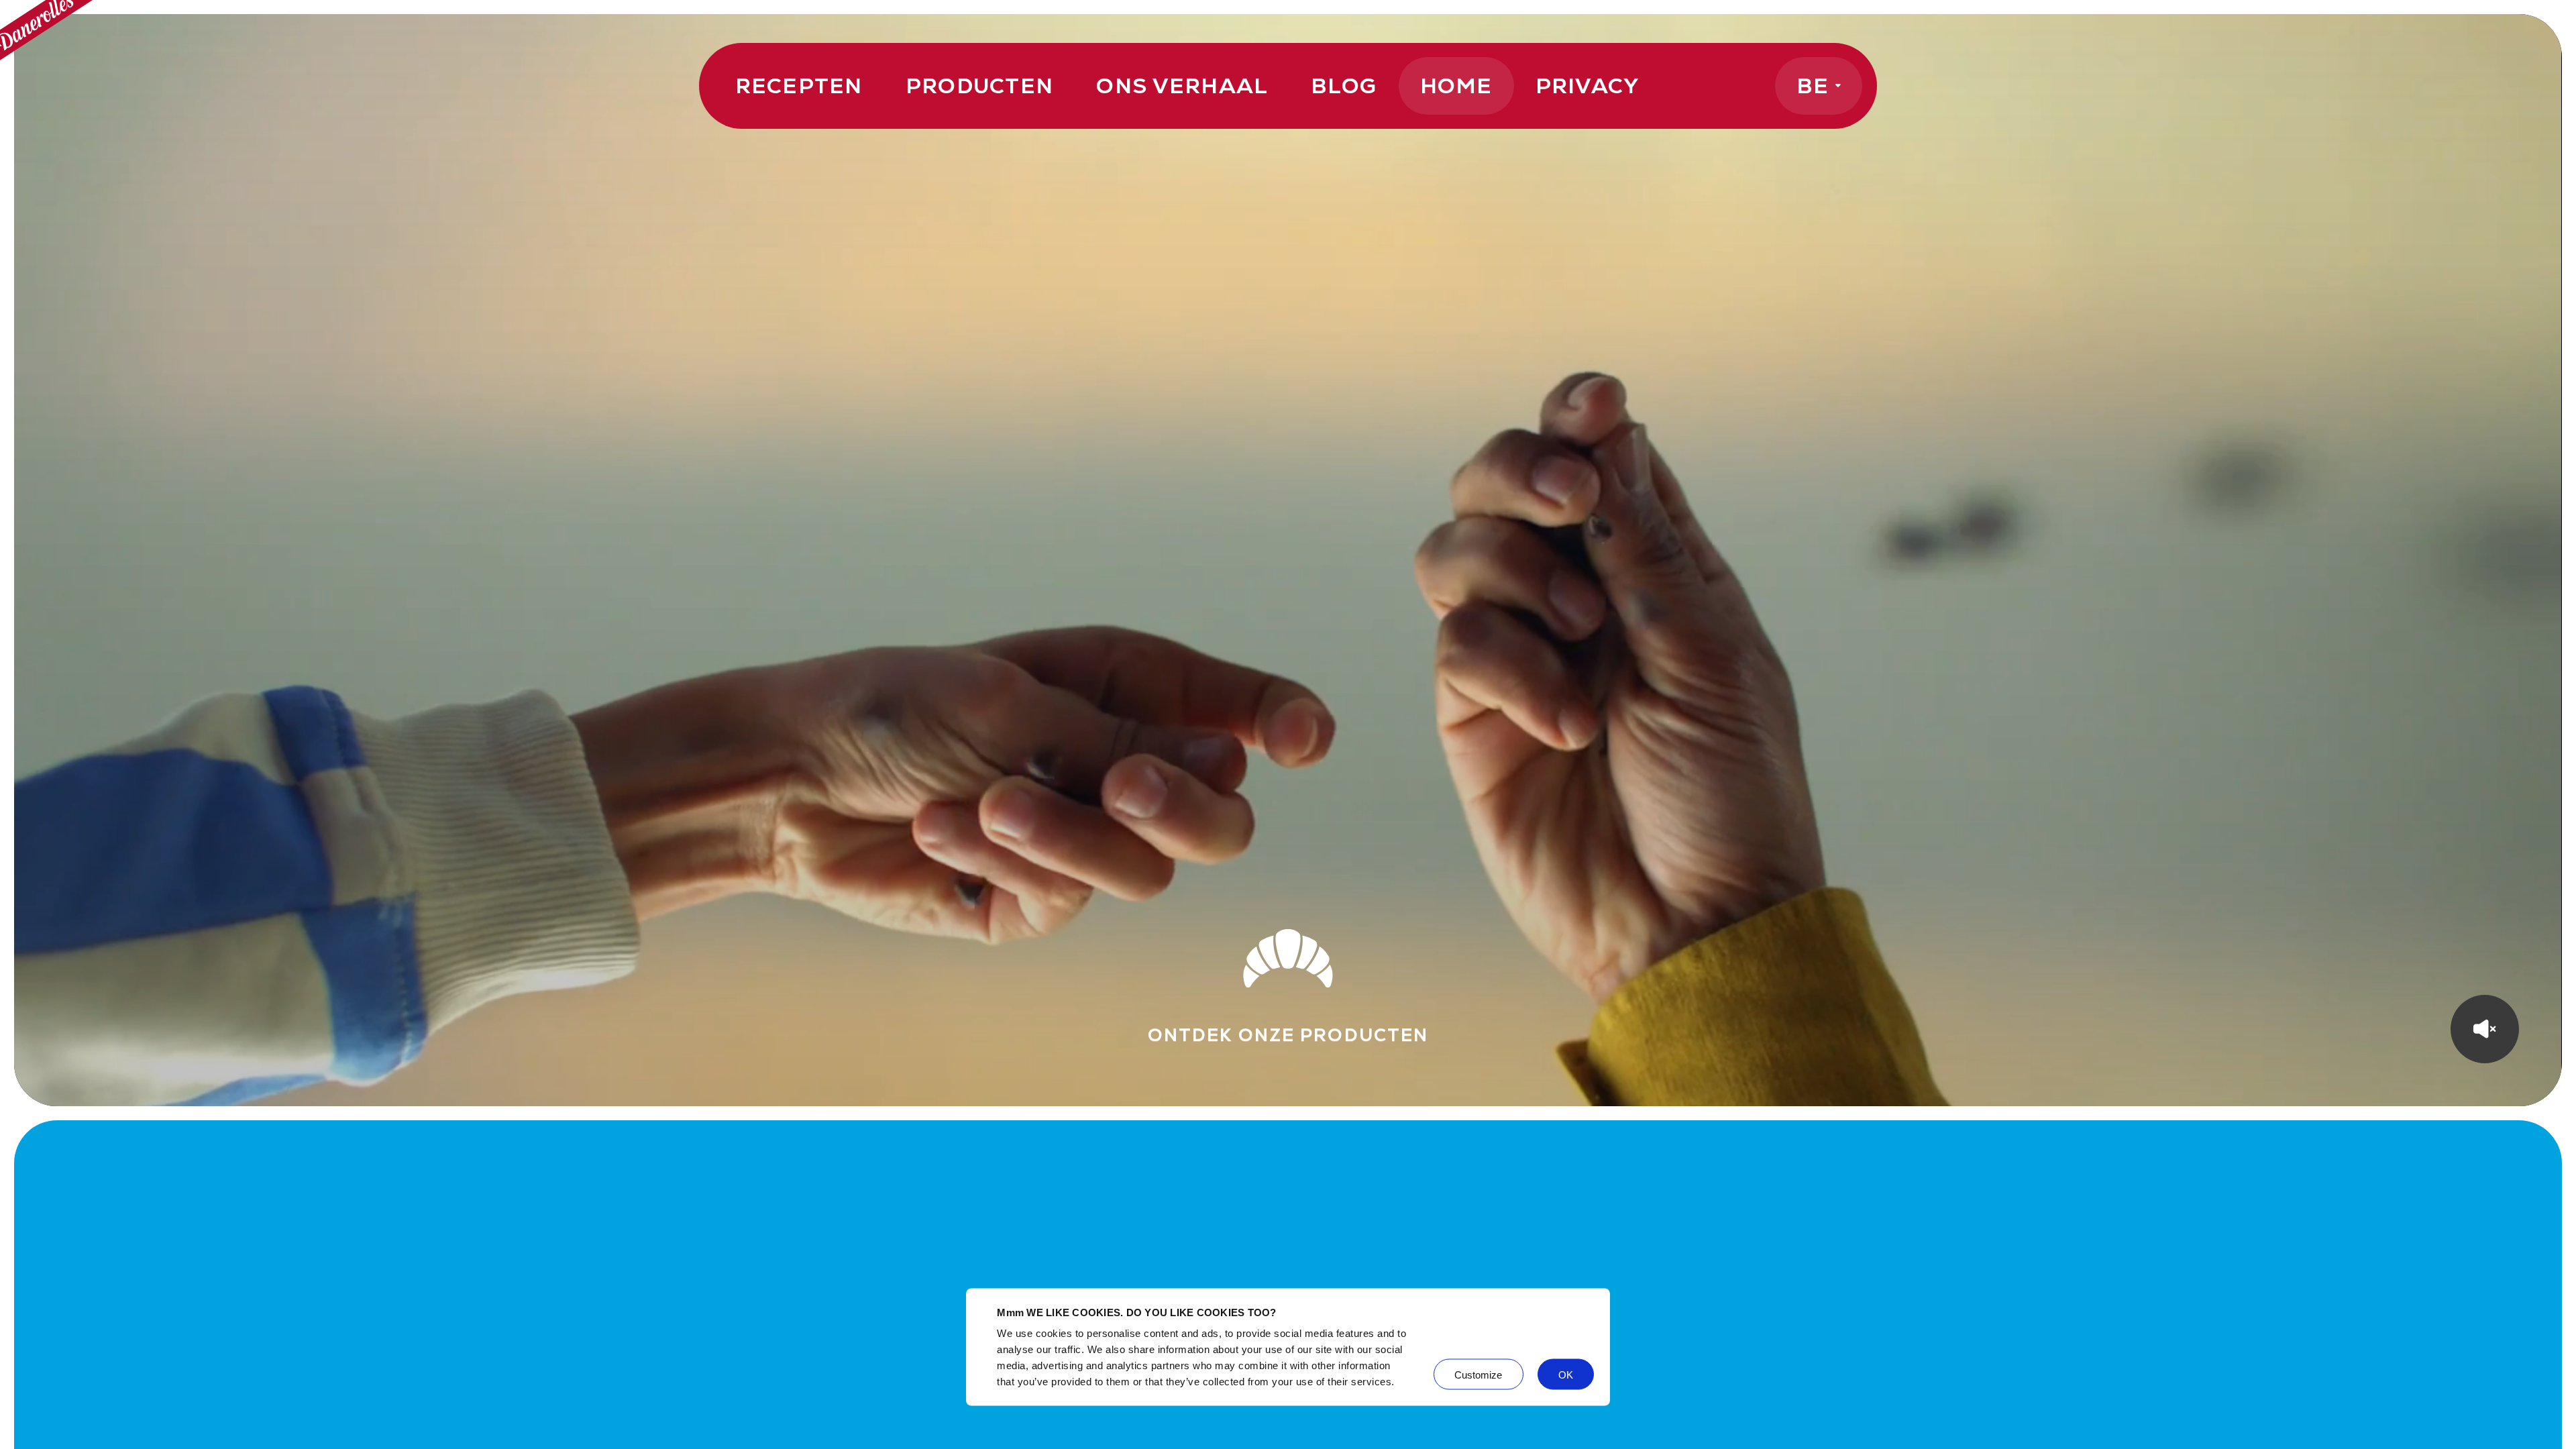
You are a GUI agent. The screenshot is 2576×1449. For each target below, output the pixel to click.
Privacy (1588, 86)
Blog (1344, 86)
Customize (1479, 1374)
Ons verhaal (1182, 86)
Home (1456, 86)
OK (1566, 1374)
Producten (980, 86)
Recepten (799, 86)
